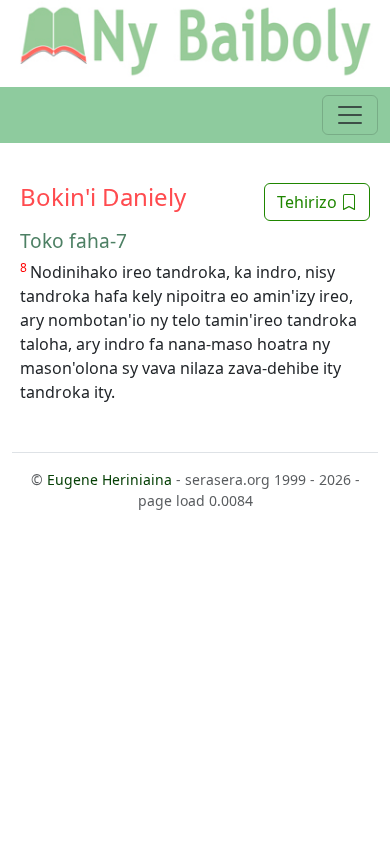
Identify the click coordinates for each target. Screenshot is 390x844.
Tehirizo (309, 202)
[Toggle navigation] (350, 115)
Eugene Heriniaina (109, 479)
